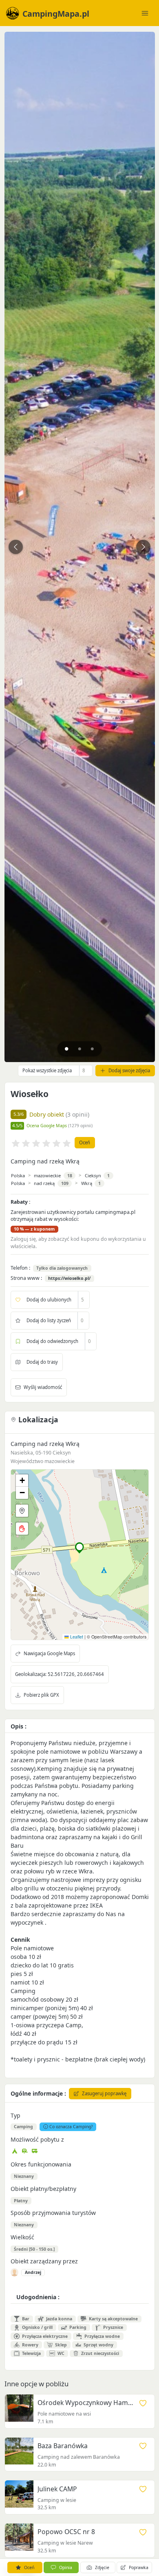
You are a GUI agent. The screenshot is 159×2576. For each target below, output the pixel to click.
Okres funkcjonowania (41, 2164)
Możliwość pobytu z (37, 2139)
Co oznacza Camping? (71, 2127)
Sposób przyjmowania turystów (53, 2213)
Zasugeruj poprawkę (104, 2093)
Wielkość (22, 2237)
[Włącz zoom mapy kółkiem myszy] (22, 1529)
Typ (15, 2115)
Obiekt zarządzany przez (44, 2261)
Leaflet (76, 1637)
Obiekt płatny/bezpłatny (43, 2189)
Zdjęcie (102, 2567)
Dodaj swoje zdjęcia (129, 1070)
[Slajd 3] (92, 1049)
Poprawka (139, 2567)
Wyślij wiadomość (43, 1387)
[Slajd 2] (80, 1049)
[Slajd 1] (67, 1049)
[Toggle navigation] (145, 13)
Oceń (85, 1142)
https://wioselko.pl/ (69, 1278)
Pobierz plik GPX (41, 1695)
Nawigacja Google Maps (49, 1653)
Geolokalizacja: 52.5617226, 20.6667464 (60, 1674)
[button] (80, 1548)
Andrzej (33, 2272)
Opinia (66, 2567)
